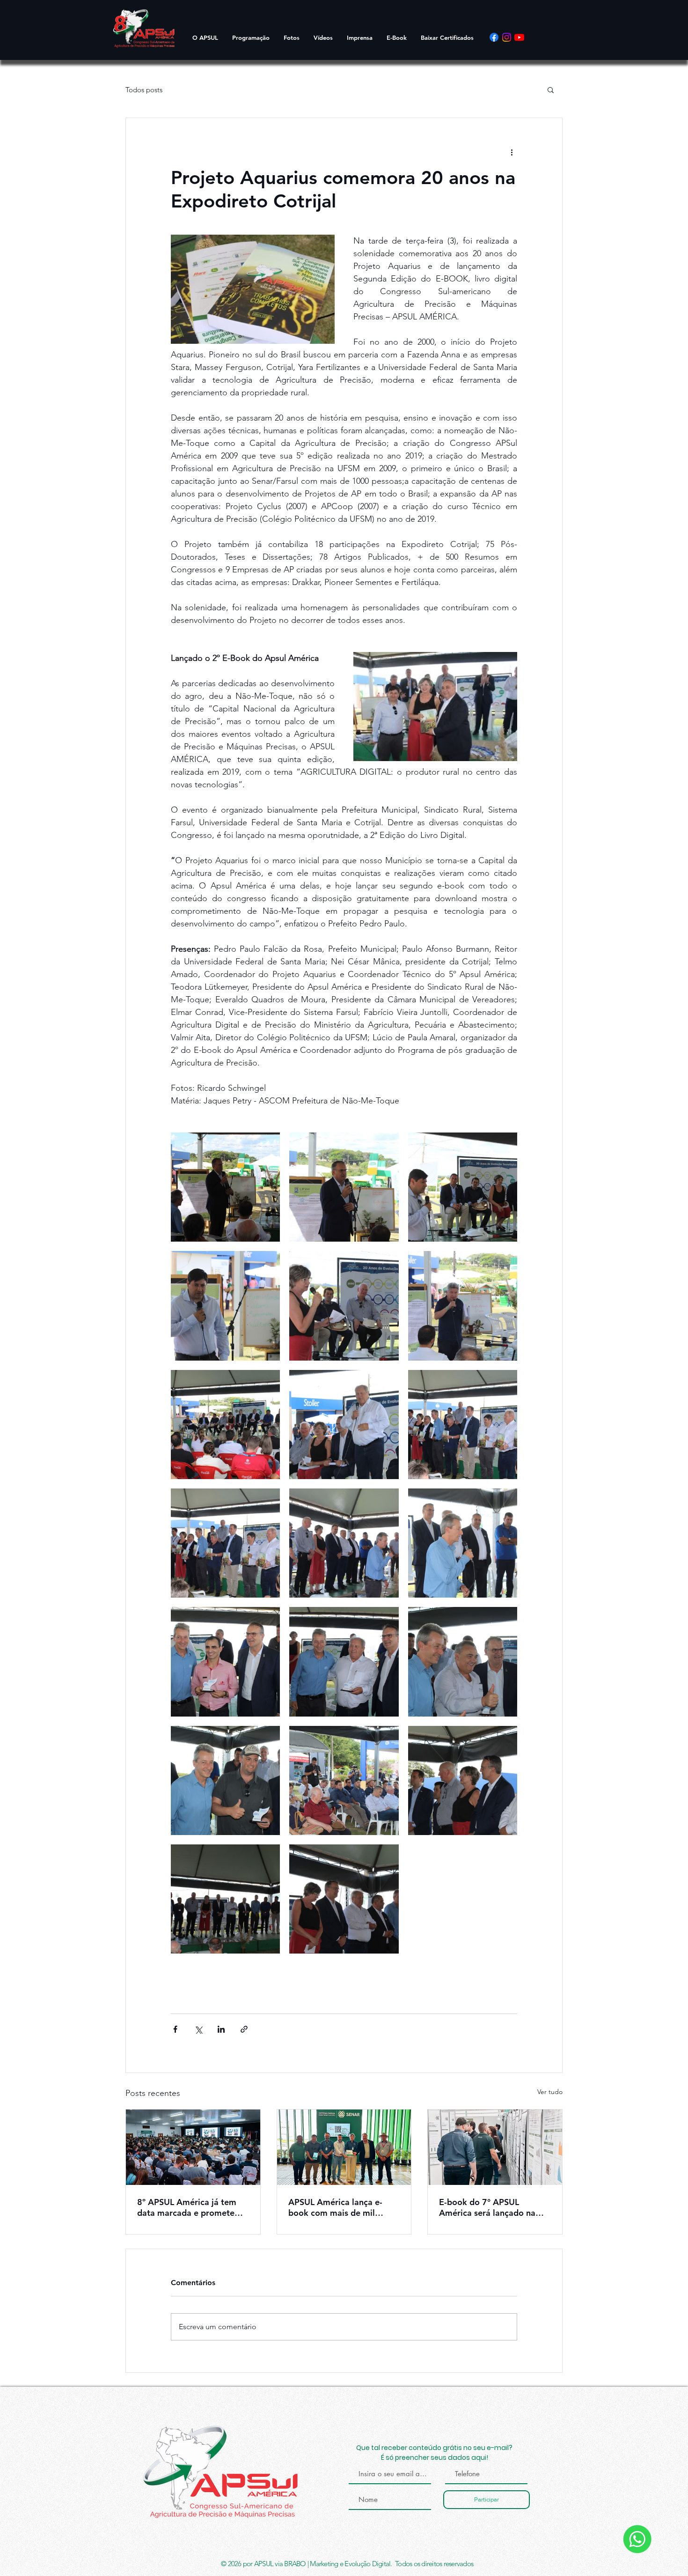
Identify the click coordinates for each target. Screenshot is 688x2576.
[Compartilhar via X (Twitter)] (198, 2029)
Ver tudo (550, 2092)
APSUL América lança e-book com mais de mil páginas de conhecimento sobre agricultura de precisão (338, 2207)
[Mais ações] (512, 152)
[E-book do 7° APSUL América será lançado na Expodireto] (495, 2147)
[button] (551, 89)
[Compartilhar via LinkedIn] (221, 2029)
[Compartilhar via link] (244, 2029)
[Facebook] (494, 37)
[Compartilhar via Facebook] (175, 2029)
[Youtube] (519, 37)
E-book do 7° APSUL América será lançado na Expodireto (487, 2207)
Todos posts (144, 90)
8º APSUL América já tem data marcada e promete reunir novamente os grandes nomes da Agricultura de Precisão (187, 2207)
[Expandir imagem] (225, 1187)
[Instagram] (507, 37)
